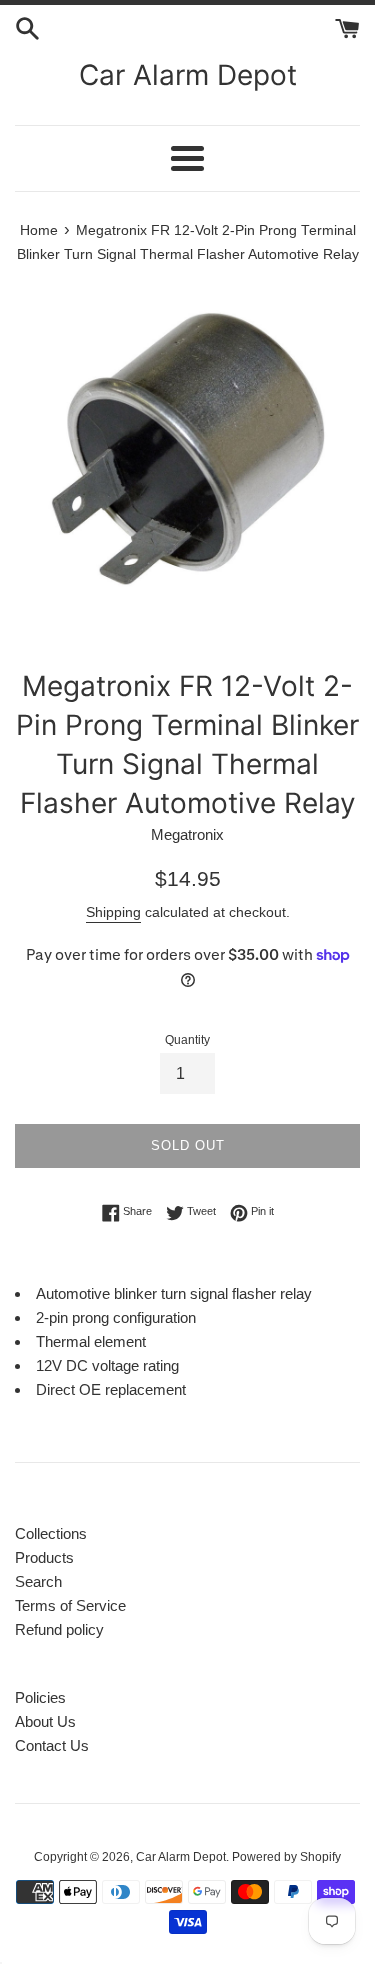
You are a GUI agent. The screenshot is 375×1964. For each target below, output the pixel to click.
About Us (45, 1721)
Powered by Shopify (286, 1857)
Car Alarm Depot (188, 75)
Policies (40, 1697)
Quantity (187, 1040)
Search (38, 1581)
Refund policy (59, 1629)
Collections (51, 1533)
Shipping (113, 912)
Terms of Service (70, 1605)
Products (44, 1557)
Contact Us (52, 1745)
